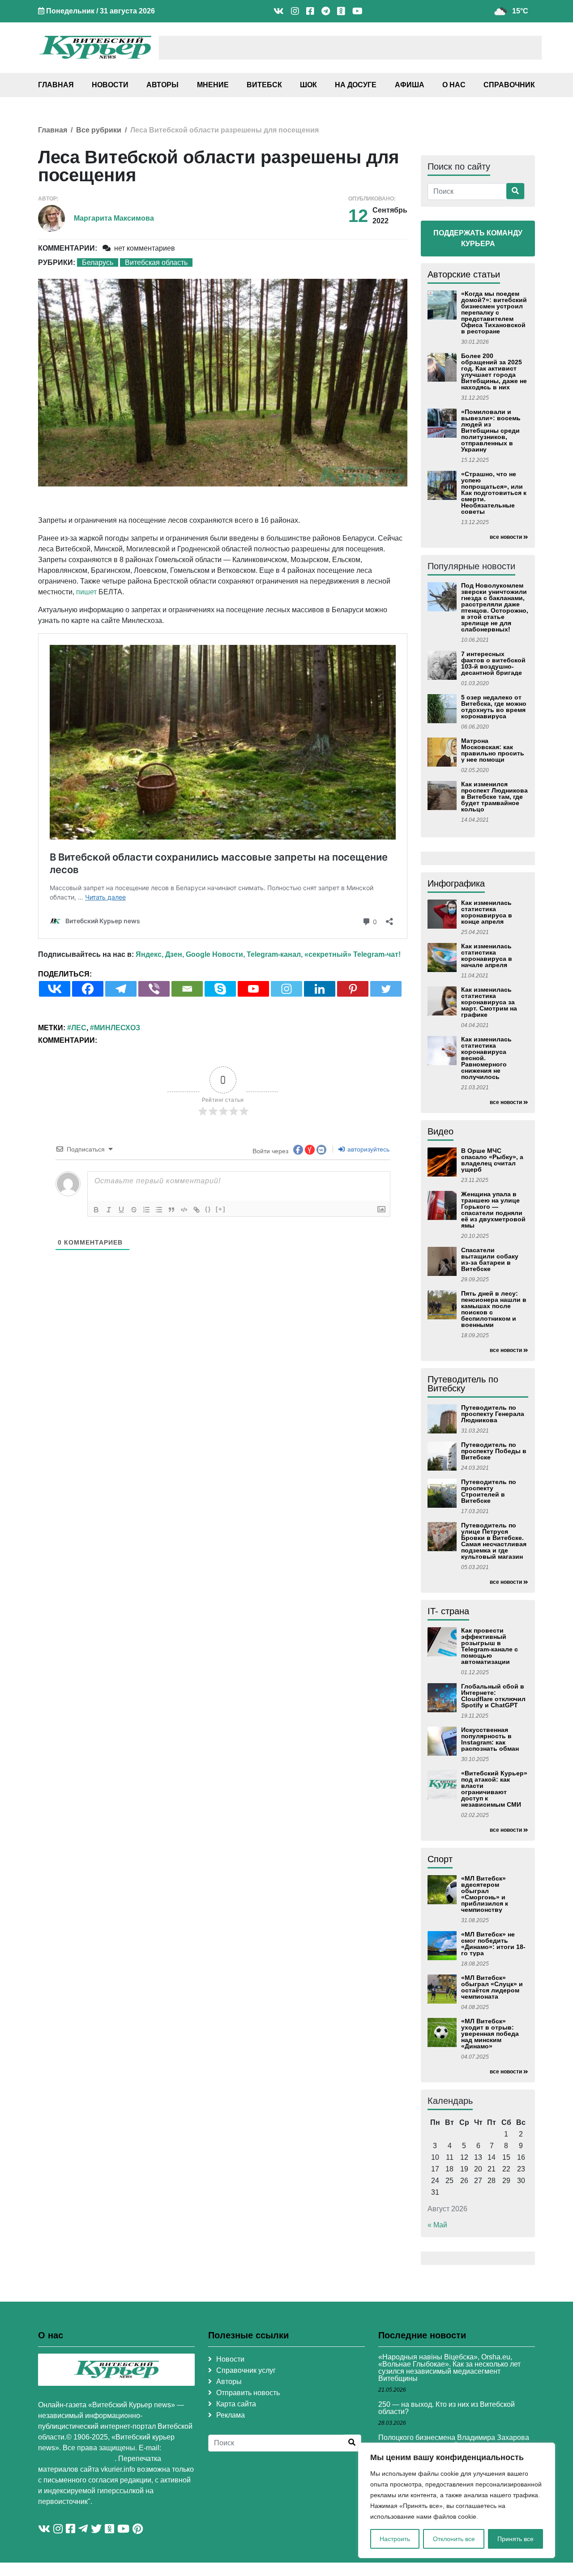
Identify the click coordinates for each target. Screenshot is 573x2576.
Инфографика (456, 883)
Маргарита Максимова (114, 218)
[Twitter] (386, 989)
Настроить (395, 2539)
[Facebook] (88, 989)
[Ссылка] (197, 1210)
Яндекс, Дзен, (160, 954)
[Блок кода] (184, 1210)
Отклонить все (454, 2539)
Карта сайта (236, 2404)
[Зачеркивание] (134, 1210)
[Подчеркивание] (121, 1210)
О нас (454, 85)
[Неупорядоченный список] (159, 1210)
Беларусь (98, 262)
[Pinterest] (353, 989)
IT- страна (448, 1611)
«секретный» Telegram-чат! (353, 954)
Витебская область (156, 262)
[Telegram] (121, 989)
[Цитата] (171, 1210)
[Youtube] (253, 989)
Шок (308, 85)
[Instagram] (286, 989)
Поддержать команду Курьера (478, 238)
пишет (86, 592)
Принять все (515, 2539)
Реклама (231, 2415)
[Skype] (220, 989)
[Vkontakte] (55, 989)
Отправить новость (248, 2393)
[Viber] (154, 989)
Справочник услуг (246, 2370)
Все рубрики (99, 130)
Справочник (509, 85)
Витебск (264, 85)
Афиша (410, 85)
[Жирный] (96, 1210)
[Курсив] (109, 1210)
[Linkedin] (320, 989)
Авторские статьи (464, 274)
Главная (56, 85)
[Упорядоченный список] (146, 1210)
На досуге (356, 85)
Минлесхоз (117, 1028)
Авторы (162, 85)
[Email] (187, 989)
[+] (221, 1209)
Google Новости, (215, 954)
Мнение (213, 85)
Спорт (440, 1859)
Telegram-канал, (275, 954)
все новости (506, 537)
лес (79, 1028)
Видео (440, 1131)
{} (208, 1209)
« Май (437, 2225)
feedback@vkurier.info (76, 2459)
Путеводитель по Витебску (463, 1384)
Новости (110, 85)
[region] (457, 2500)
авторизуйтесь (368, 1149)
